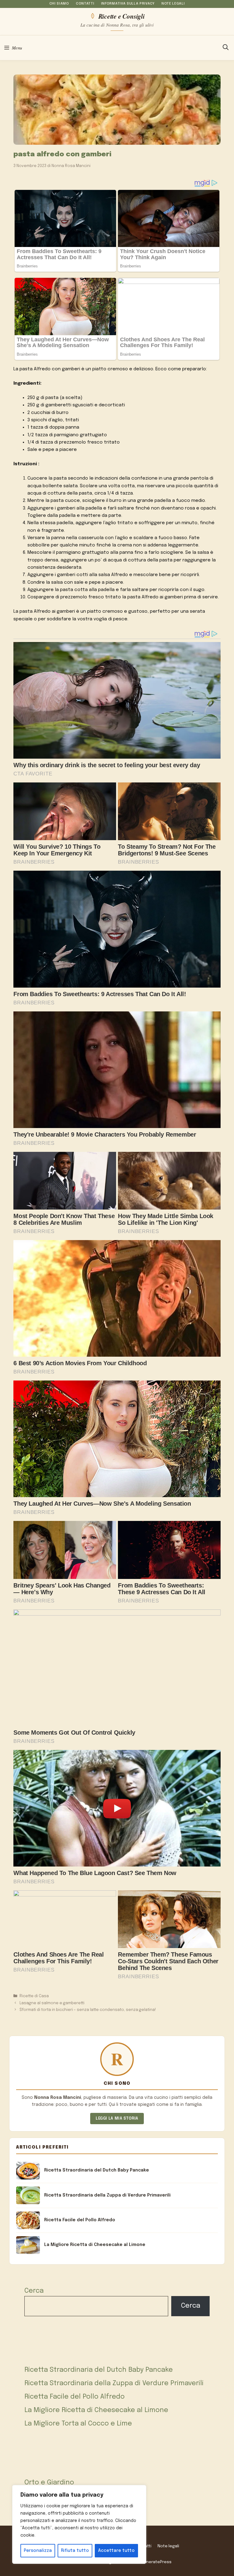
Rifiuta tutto (75, 2551)
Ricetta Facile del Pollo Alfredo (74, 2397)
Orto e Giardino (49, 2483)
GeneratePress (156, 2562)
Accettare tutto (116, 2551)
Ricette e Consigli (121, 16)
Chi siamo (59, 4)
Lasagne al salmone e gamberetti (52, 2003)
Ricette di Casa (34, 1996)
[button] (226, 48)
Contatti (85, 4)
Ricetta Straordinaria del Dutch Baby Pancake (99, 2370)
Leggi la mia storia (117, 2119)
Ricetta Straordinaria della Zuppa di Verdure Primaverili (114, 2383)
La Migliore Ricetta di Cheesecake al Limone (96, 2410)
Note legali (173, 4)
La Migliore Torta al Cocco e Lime (78, 2424)
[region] (79, 2524)
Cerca (34, 2291)
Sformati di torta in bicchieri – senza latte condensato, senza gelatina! (88, 2010)
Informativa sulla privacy (128, 4)
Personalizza (38, 2551)
